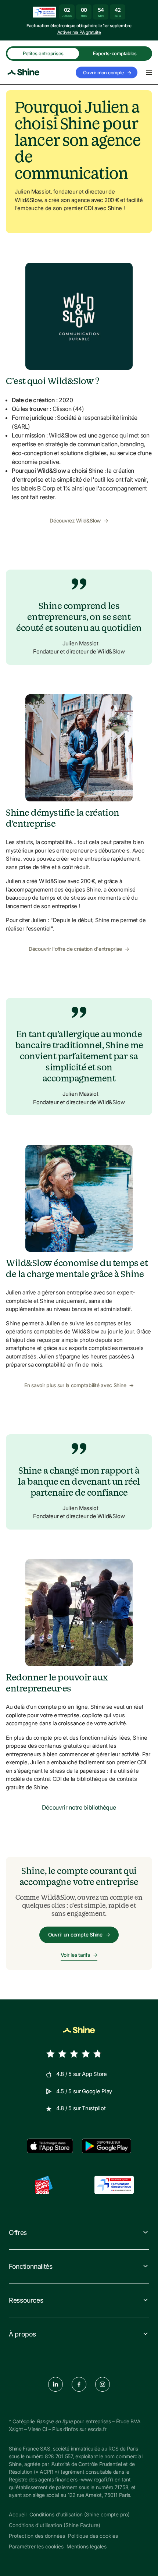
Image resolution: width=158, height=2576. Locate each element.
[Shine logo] (24, 72)
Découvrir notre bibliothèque (79, 1807)
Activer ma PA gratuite (79, 32)
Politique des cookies (93, 2536)
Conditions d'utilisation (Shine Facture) (55, 2525)
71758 (122, 2487)
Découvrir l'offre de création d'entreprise (79, 949)
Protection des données (37, 2536)
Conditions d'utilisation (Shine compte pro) (80, 2514)
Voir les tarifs (79, 1955)
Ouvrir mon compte (107, 72)
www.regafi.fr (96, 2479)
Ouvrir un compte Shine (79, 1934)
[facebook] (79, 2384)
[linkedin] (55, 2384)
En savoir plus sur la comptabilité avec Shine (79, 1385)
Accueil (18, 2514)
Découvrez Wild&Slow (79, 520)
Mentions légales (87, 2546)
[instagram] (103, 2384)
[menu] (149, 72)
